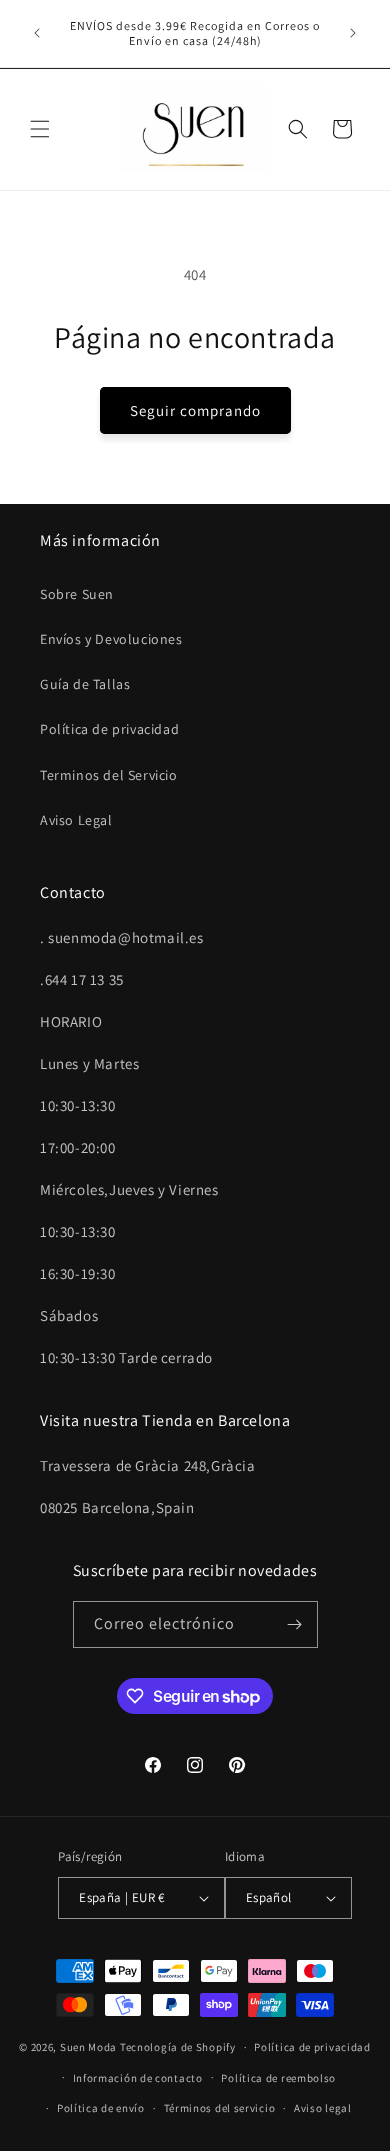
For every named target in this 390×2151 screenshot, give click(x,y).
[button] (40, 129)
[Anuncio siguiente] (353, 33)
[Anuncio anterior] (37, 33)
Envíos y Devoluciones (111, 639)
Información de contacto (138, 2078)
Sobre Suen (77, 594)
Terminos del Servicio (109, 775)
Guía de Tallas (85, 684)
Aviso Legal (76, 820)
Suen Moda (88, 2047)
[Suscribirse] (295, 1624)
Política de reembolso (278, 2078)
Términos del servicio (220, 2108)
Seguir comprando (195, 410)
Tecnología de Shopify (178, 2047)
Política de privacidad (109, 729)
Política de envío (101, 2108)
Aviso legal (323, 2108)
